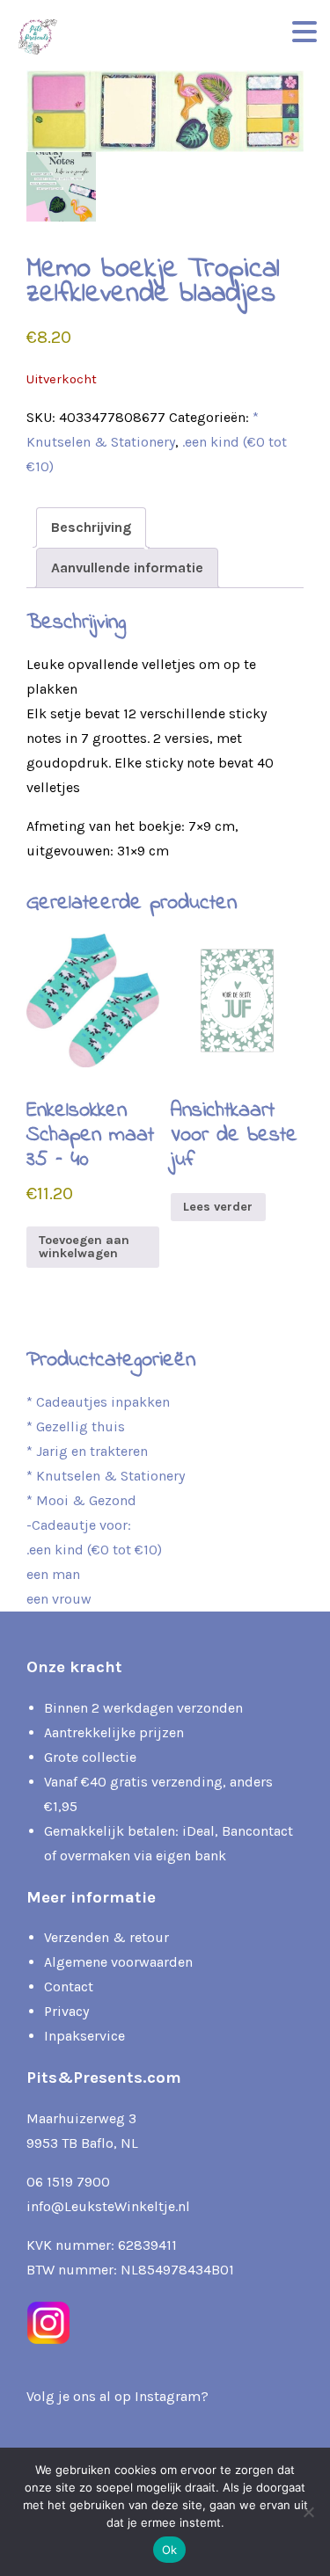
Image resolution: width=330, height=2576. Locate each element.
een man (53, 1574)
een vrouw (59, 1599)
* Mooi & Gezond (81, 1500)
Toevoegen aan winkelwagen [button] (84, 1246)
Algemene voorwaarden (118, 1962)
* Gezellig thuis (76, 1426)
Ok (170, 2550)
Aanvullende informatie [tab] (127, 568)
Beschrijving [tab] (91, 527)
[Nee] (308, 2512)
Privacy (66, 2011)
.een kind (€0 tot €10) (94, 1550)
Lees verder (218, 1207)
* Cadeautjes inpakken (98, 1402)
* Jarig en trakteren (87, 1451)
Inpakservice (84, 2036)
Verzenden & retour (106, 1937)
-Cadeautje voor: (79, 1525)
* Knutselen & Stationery (106, 1476)
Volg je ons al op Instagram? (117, 2396)
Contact (69, 1987)
